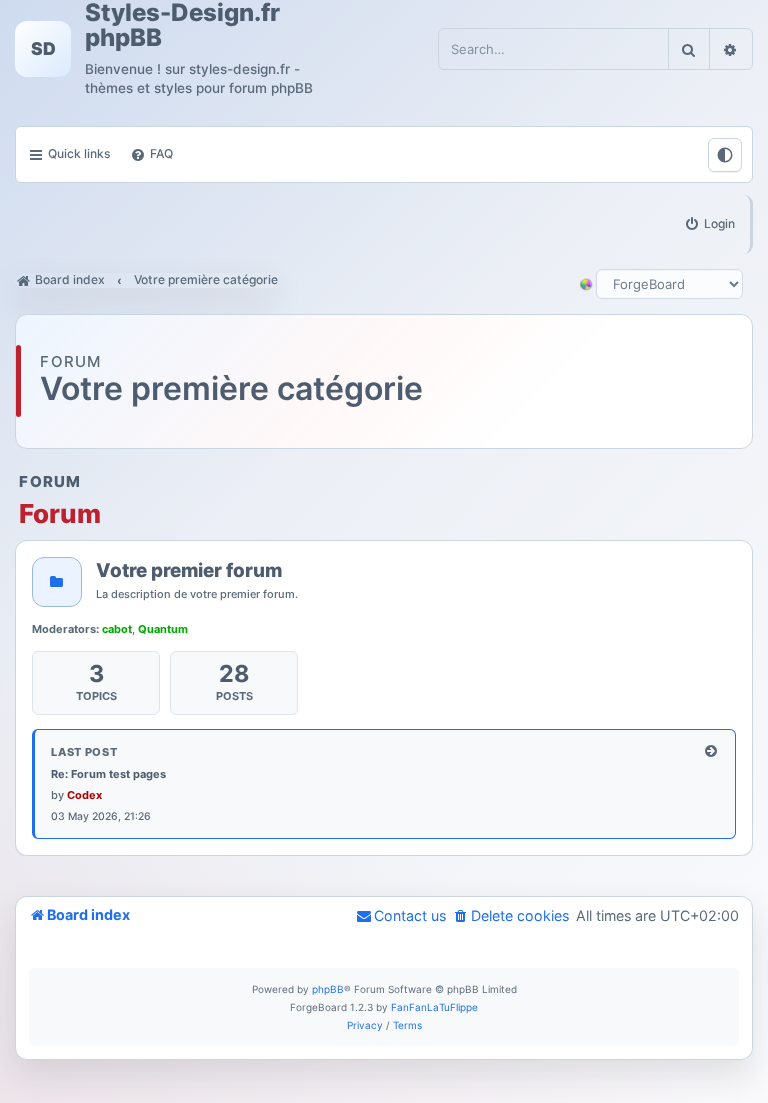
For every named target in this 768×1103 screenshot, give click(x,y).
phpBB (328, 989)
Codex (84, 795)
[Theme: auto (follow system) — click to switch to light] (725, 155)
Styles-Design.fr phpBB (182, 25)
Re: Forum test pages (108, 774)
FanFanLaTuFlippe (434, 1007)
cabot (117, 629)
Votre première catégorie (231, 389)
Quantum (163, 629)
